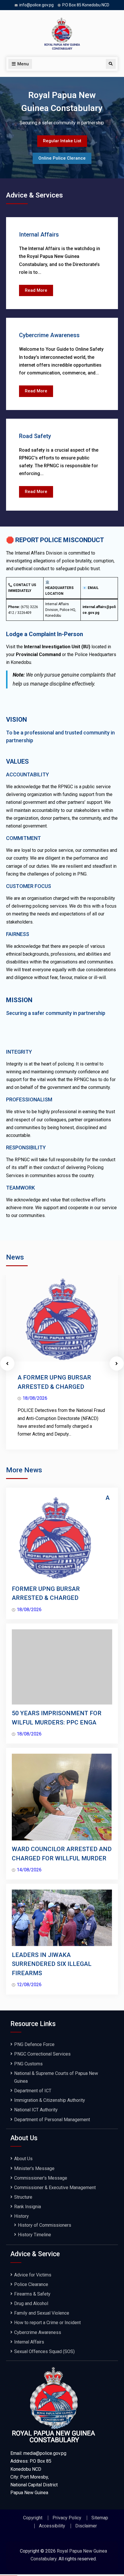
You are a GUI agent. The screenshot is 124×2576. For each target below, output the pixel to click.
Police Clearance (31, 2284)
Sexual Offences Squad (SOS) (46, 2351)
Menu (23, 64)
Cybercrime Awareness (49, 335)
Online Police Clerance (62, 158)
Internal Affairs (39, 234)
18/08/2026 (35, 1398)
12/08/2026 (29, 1985)
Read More (39, 292)
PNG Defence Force (34, 2044)
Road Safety (35, 436)
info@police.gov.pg (36, 5)
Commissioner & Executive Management (55, 2188)
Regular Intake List (62, 141)
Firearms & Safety (32, 2294)
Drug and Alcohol (31, 2303)
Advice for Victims (33, 2275)
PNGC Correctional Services (42, 2054)
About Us (23, 2159)
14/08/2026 (29, 1870)
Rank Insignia (28, 2207)
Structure (23, 2197)
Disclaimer (86, 2526)
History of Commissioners (45, 2225)
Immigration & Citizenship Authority (50, 2100)
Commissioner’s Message (41, 2178)
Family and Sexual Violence (42, 2313)
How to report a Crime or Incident (47, 2323)
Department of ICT (33, 2091)
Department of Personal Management (52, 2120)
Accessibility (52, 2526)
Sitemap (100, 2518)
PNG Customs (28, 2064)
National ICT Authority (36, 2110)
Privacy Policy (67, 2518)
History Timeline (34, 2235)
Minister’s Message (34, 2168)
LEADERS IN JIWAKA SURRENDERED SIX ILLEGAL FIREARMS (52, 1964)
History (21, 2216)
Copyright (33, 2518)
